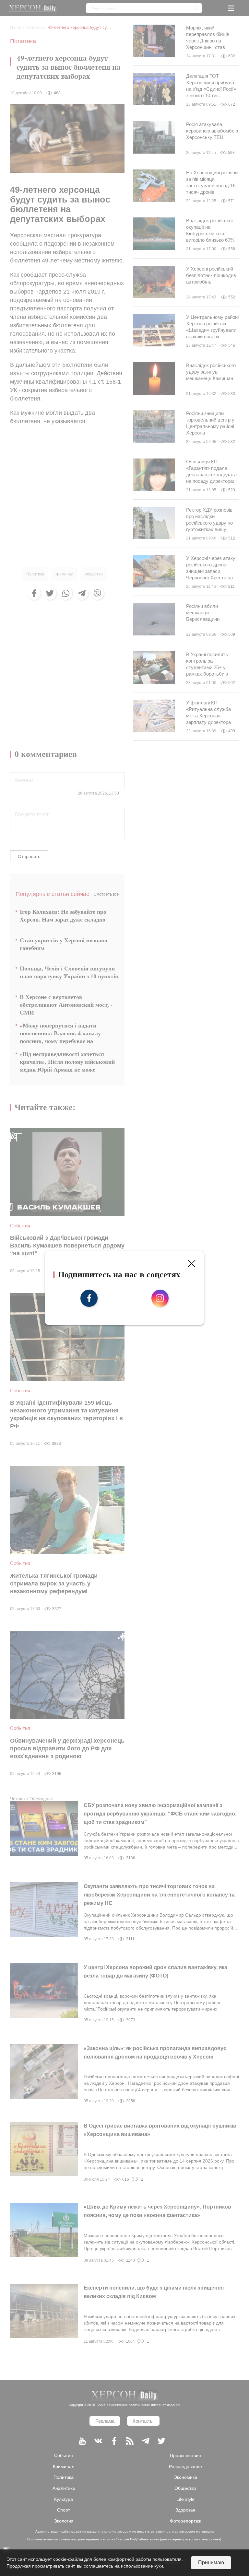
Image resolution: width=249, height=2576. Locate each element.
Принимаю (211, 2563)
